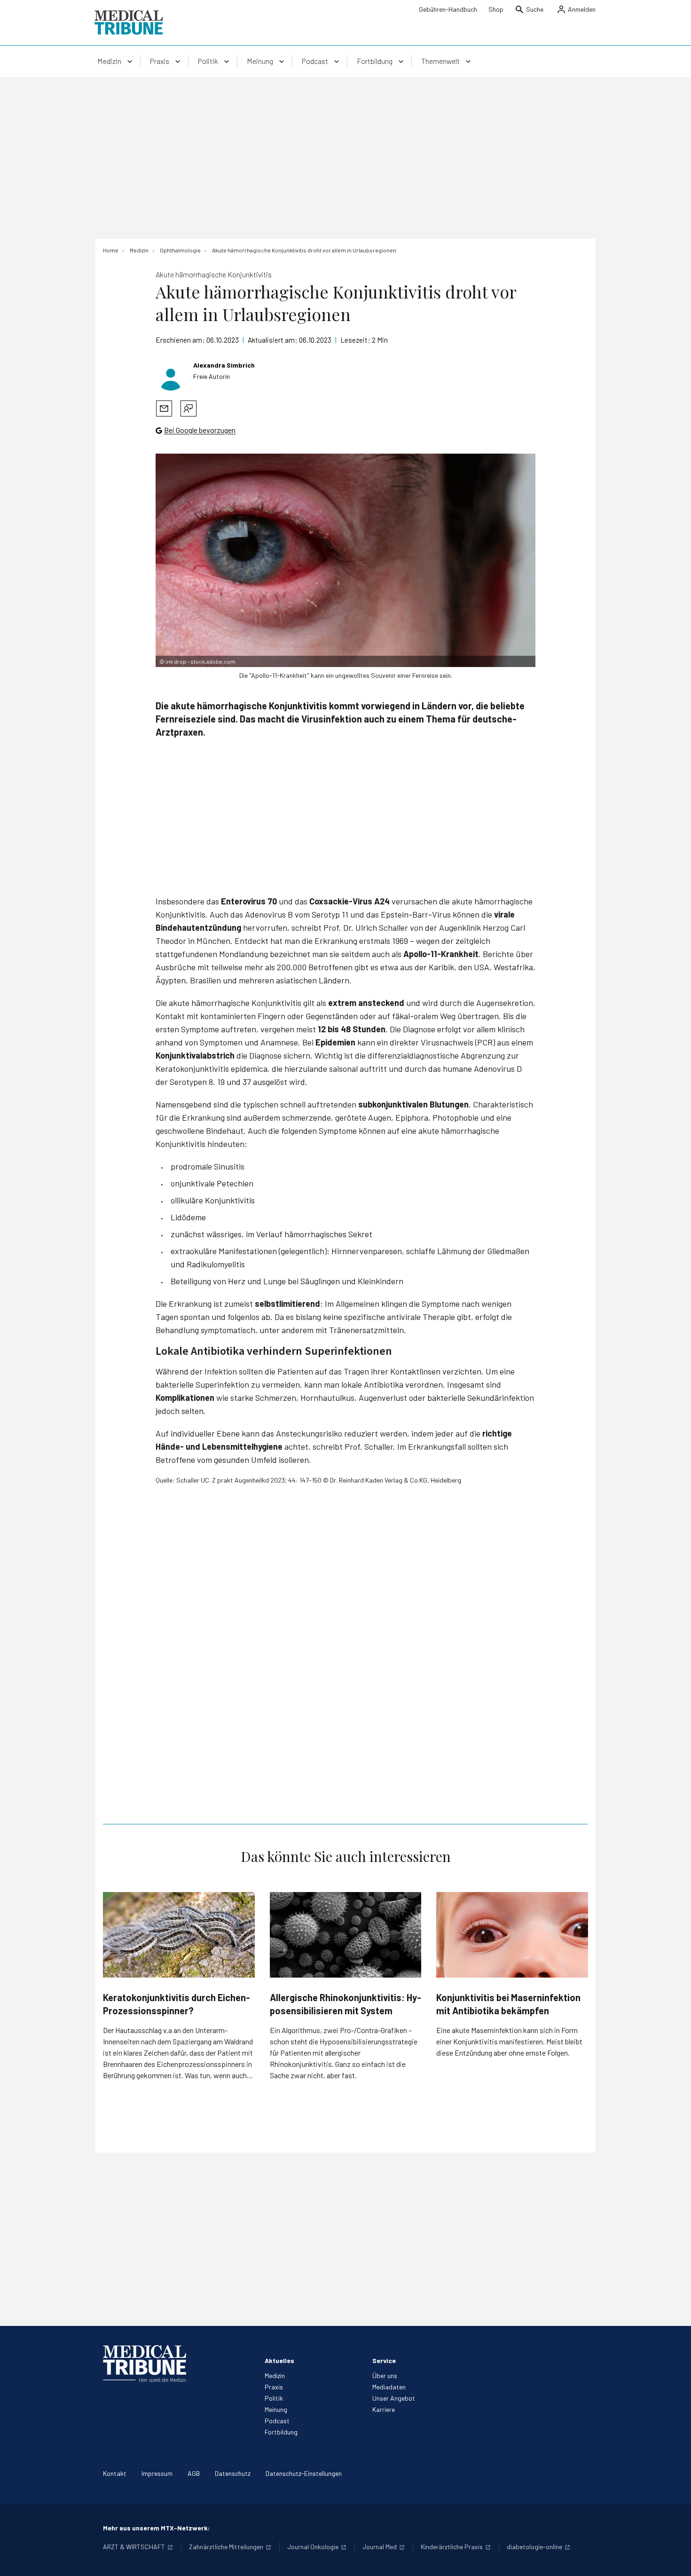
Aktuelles (279, 2360)
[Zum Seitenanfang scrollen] (674, 2559)
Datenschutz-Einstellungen (304, 2473)
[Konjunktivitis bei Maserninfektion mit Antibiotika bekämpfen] (512, 1935)
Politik (274, 2398)
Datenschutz (233, 2473)
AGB (194, 2473)
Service (384, 2360)
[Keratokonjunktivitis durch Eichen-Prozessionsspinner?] (179, 1935)
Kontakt (115, 2473)
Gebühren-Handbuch (448, 9)
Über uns (385, 2376)
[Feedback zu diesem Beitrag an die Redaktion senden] (188, 408)
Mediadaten (389, 2387)
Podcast (277, 2421)
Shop (496, 9)
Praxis (274, 2387)
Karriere (384, 2409)
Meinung (276, 2409)
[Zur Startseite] (129, 23)
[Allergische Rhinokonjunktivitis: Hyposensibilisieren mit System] (346, 1935)
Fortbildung (281, 2432)
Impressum (157, 2473)
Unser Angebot (394, 2398)
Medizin (275, 2376)
